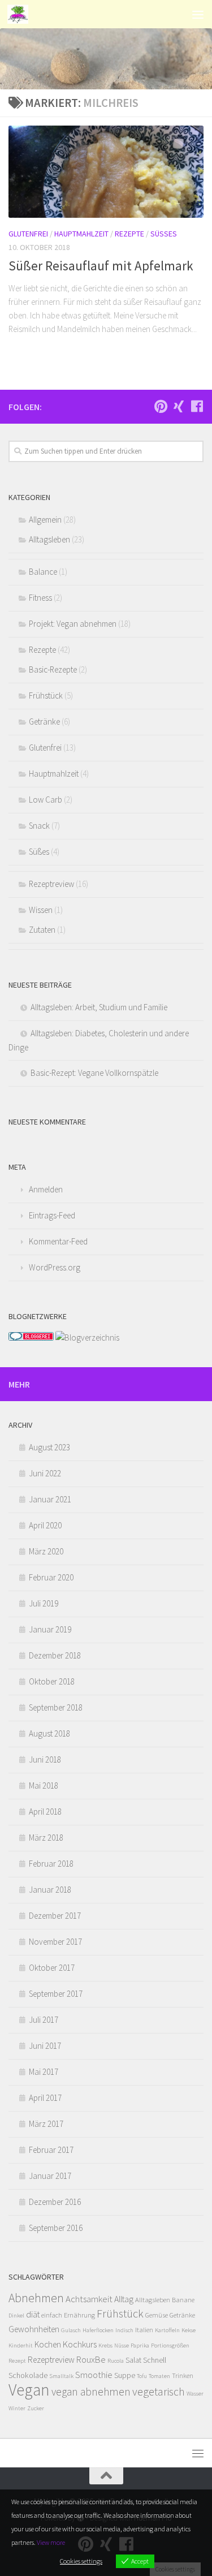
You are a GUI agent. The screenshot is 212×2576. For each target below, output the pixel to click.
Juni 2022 (45, 1473)
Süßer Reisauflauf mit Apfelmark (101, 266)
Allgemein (45, 520)
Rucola (116, 2361)
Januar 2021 (50, 1499)
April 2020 (45, 1525)
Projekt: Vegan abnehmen (73, 624)
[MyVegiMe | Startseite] (21, 14)
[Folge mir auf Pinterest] (161, 406)
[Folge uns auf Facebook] (197, 406)
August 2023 (49, 1447)
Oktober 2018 (52, 1681)
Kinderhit (21, 2345)
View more (51, 2542)
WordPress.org (55, 1267)
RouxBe (91, 2359)
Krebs (105, 2345)
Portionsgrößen (170, 2345)
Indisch (124, 2330)
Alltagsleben (49, 539)
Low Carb (46, 800)
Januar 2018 (50, 1890)
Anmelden (46, 1189)
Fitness (40, 598)
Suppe (125, 2375)
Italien (144, 2330)
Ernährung (79, 2315)
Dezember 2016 (55, 2202)
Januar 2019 (50, 1629)
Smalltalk (61, 2376)
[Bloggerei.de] (31, 1337)
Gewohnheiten (34, 2329)
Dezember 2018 (55, 1655)
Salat (133, 2360)
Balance (43, 572)
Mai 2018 (44, 1785)
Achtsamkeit (89, 2299)
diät (33, 2314)
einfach (52, 2315)
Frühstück (46, 695)
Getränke (44, 721)
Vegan (29, 2390)
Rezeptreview (51, 884)
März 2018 (46, 1838)
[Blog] (87, 1337)
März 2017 (46, 2124)
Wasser (195, 2394)
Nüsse (122, 2345)
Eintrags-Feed (52, 1215)
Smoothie (94, 2375)
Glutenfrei (28, 234)
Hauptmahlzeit (81, 234)
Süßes (164, 234)
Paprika (140, 2345)
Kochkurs (80, 2344)
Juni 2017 (45, 2046)
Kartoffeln (167, 2330)
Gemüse (157, 2315)
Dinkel (16, 2316)
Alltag (124, 2299)
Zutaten (42, 930)
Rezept (17, 2361)
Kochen (48, 2344)
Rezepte (129, 234)
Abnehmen (36, 2298)
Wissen (41, 910)
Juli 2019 (44, 1603)
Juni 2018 (45, 1759)
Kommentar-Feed (58, 1241)
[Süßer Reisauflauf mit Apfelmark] (106, 172)
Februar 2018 (51, 1864)
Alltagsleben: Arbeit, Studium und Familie (99, 1007)
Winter (17, 2408)
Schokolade (28, 2375)
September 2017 (56, 1994)
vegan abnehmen (91, 2392)
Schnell (155, 2360)
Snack (39, 826)
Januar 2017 (50, 2176)
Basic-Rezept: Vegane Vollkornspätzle (94, 1073)
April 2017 (45, 2098)
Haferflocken (98, 2330)
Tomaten (159, 2376)
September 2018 (56, 1707)
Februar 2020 (51, 1577)
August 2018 (49, 1733)
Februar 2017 (51, 2150)
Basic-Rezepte (53, 669)
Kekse (189, 2330)
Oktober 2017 (52, 1968)
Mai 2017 (44, 2072)
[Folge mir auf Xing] (179, 406)
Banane (183, 2300)
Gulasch (71, 2330)
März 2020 (46, 1551)
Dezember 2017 (55, 1916)
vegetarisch (159, 2391)
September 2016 (56, 2228)
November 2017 (55, 1942)
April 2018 (45, 1812)
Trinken (183, 2375)
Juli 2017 (44, 2020)
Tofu (142, 2376)
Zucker (36, 2408)
